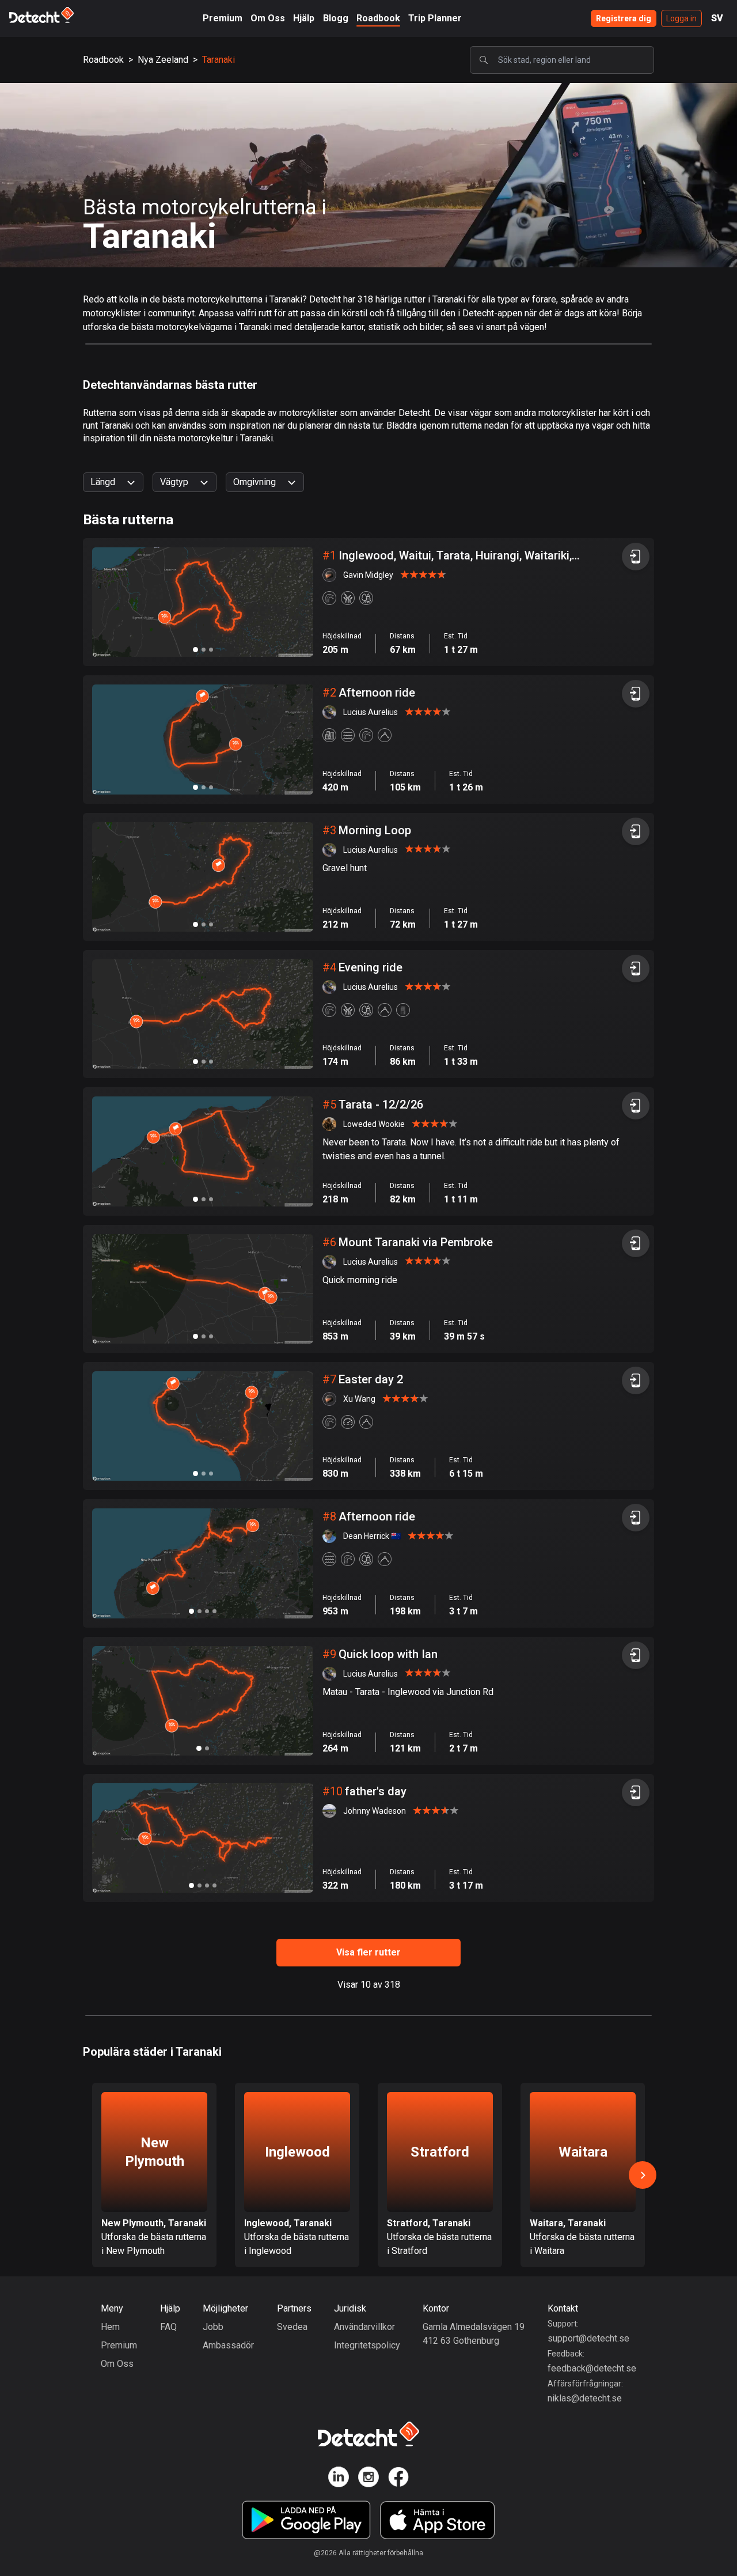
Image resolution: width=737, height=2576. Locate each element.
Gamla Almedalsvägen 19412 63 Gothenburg (474, 2334)
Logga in (681, 18)
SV (717, 18)
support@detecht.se (588, 2338)
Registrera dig (624, 18)
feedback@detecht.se (592, 2368)
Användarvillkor (364, 2327)
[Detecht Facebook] (398, 2479)
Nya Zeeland (163, 60)
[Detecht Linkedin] (339, 2479)
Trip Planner (435, 18)
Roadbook (378, 18)
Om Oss (268, 18)
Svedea (292, 2327)
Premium (223, 18)
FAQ (168, 2327)
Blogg (336, 18)
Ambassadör (228, 2345)
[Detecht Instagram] (368, 2479)
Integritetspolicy (367, 2345)
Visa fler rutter (368, 1952)
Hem (110, 2327)
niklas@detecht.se (585, 2398)
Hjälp (304, 18)
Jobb (213, 2327)
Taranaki (219, 60)
